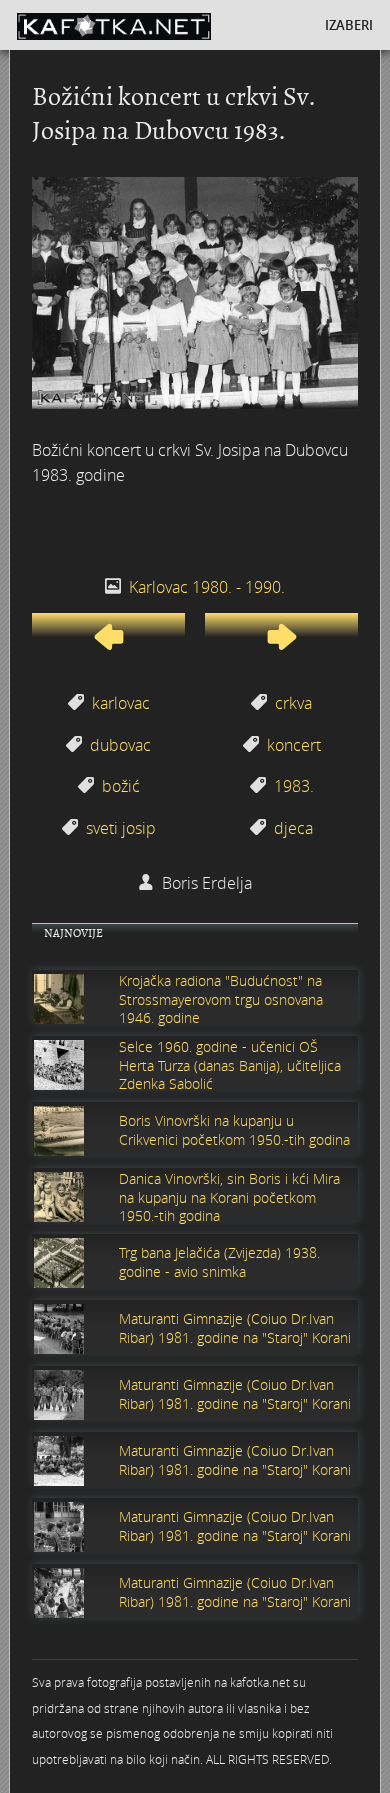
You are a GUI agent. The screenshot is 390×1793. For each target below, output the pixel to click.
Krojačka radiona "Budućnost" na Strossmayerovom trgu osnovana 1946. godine (221, 999)
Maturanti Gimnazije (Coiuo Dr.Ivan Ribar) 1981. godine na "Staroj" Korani (235, 1328)
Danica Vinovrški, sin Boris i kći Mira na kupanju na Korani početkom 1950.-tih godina (229, 1197)
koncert (294, 745)
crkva (293, 703)
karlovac (121, 703)
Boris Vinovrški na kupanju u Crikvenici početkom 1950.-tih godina (234, 1130)
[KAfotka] (146, 25)
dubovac (120, 745)
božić (121, 786)
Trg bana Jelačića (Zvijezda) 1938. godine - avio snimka (219, 1262)
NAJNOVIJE (73, 933)
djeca (293, 828)
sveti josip (121, 828)
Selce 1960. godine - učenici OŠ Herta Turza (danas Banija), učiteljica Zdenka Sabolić (230, 1065)
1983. (294, 786)
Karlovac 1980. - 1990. (207, 587)
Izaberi (349, 25)
